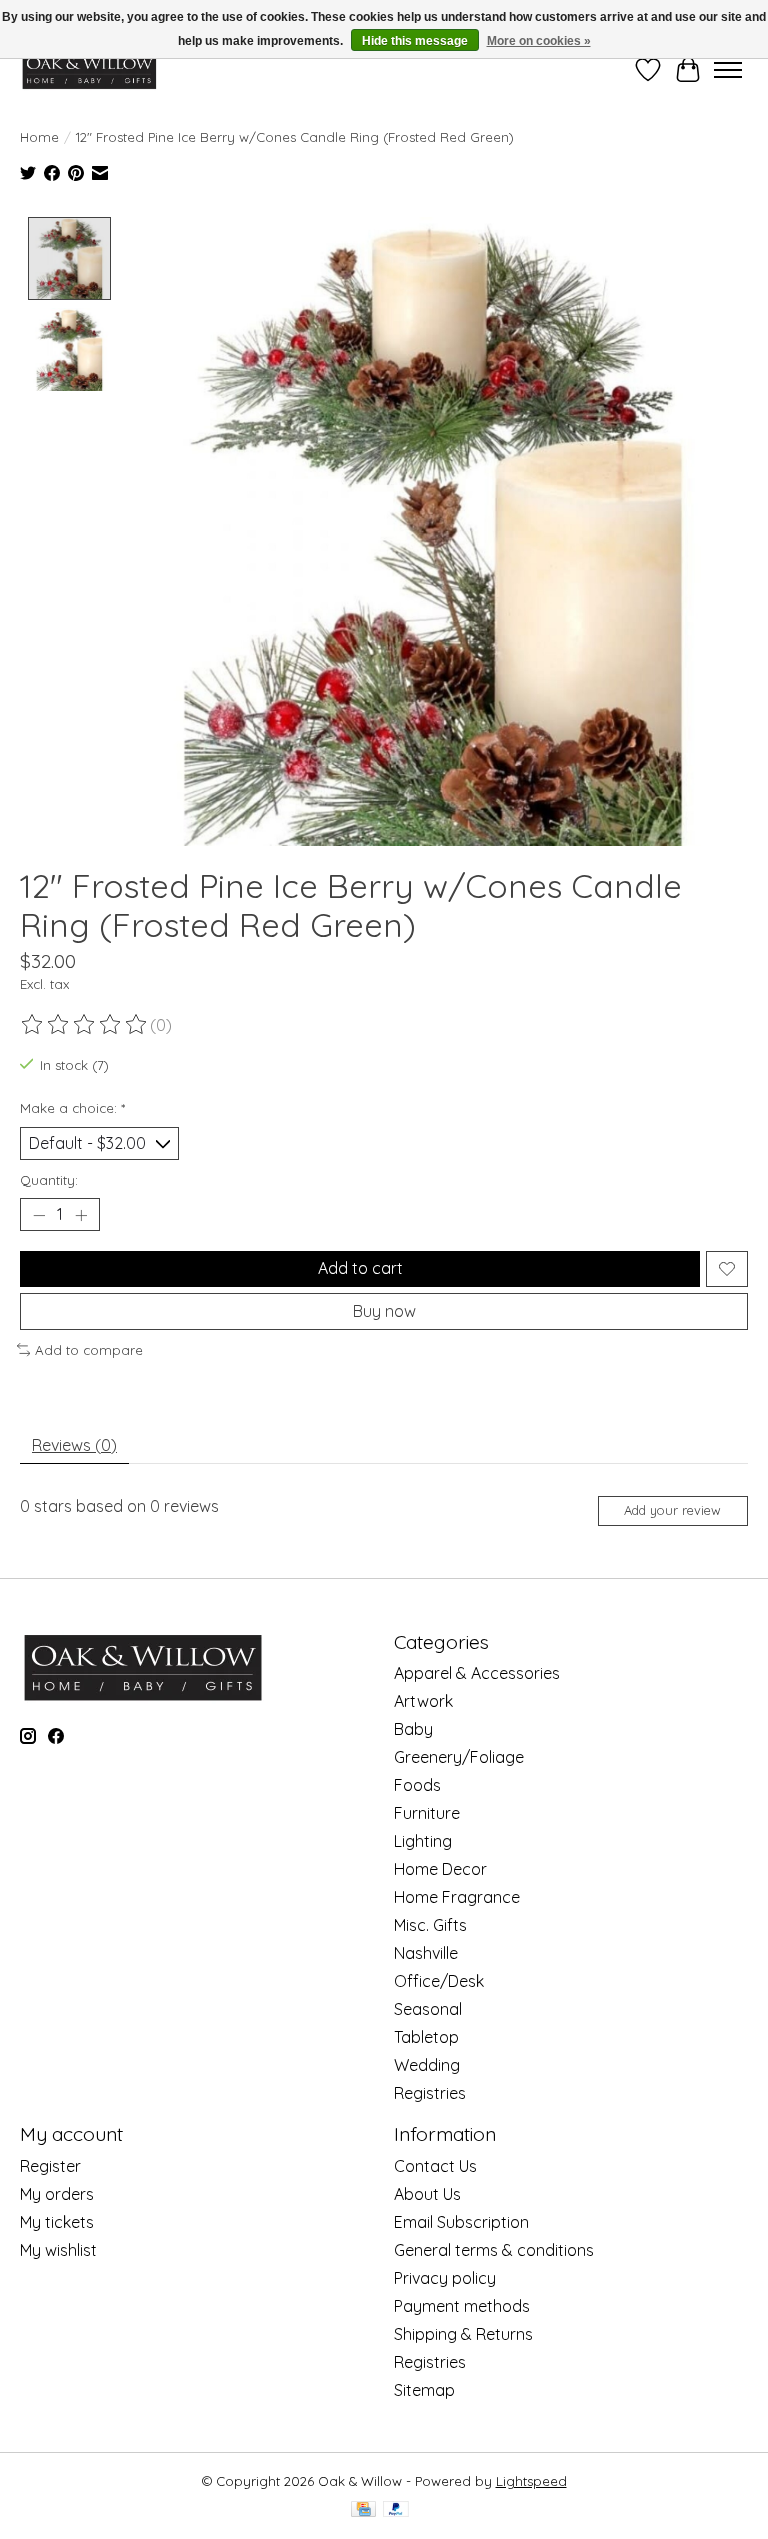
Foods (417, 1785)
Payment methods (462, 2306)
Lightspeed (531, 2481)
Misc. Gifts (430, 1925)
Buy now (384, 1311)
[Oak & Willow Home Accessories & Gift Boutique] (89, 69)
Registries (430, 2093)
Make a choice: (72, 1108)
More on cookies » (539, 41)
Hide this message (415, 41)
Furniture (427, 1813)
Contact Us (435, 2166)
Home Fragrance (457, 1897)
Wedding (427, 2065)
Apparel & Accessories (477, 1673)
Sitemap (424, 2390)
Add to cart (360, 1268)
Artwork (423, 1701)
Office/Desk (439, 1981)
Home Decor (440, 1869)
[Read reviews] (85, 1025)
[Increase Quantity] (81, 1215)
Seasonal (428, 2009)
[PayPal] (396, 2510)
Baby (413, 1729)
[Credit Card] (363, 2510)
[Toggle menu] (728, 70)
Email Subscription (461, 2222)
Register (50, 2166)
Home (39, 137)
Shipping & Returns (463, 2334)
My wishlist (58, 2250)
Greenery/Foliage (459, 1757)
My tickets (57, 2222)
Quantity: (49, 1180)
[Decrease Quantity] (39, 1215)
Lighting (423, 1841)
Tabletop (426, 2037)
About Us (427, 2194)
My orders (57, 2194)
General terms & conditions (494, 2250)
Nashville (426, 1953)
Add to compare (89, 1350)
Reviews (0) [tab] (74, 1445)
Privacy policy (445, 2278)
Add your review (672, 1510)
